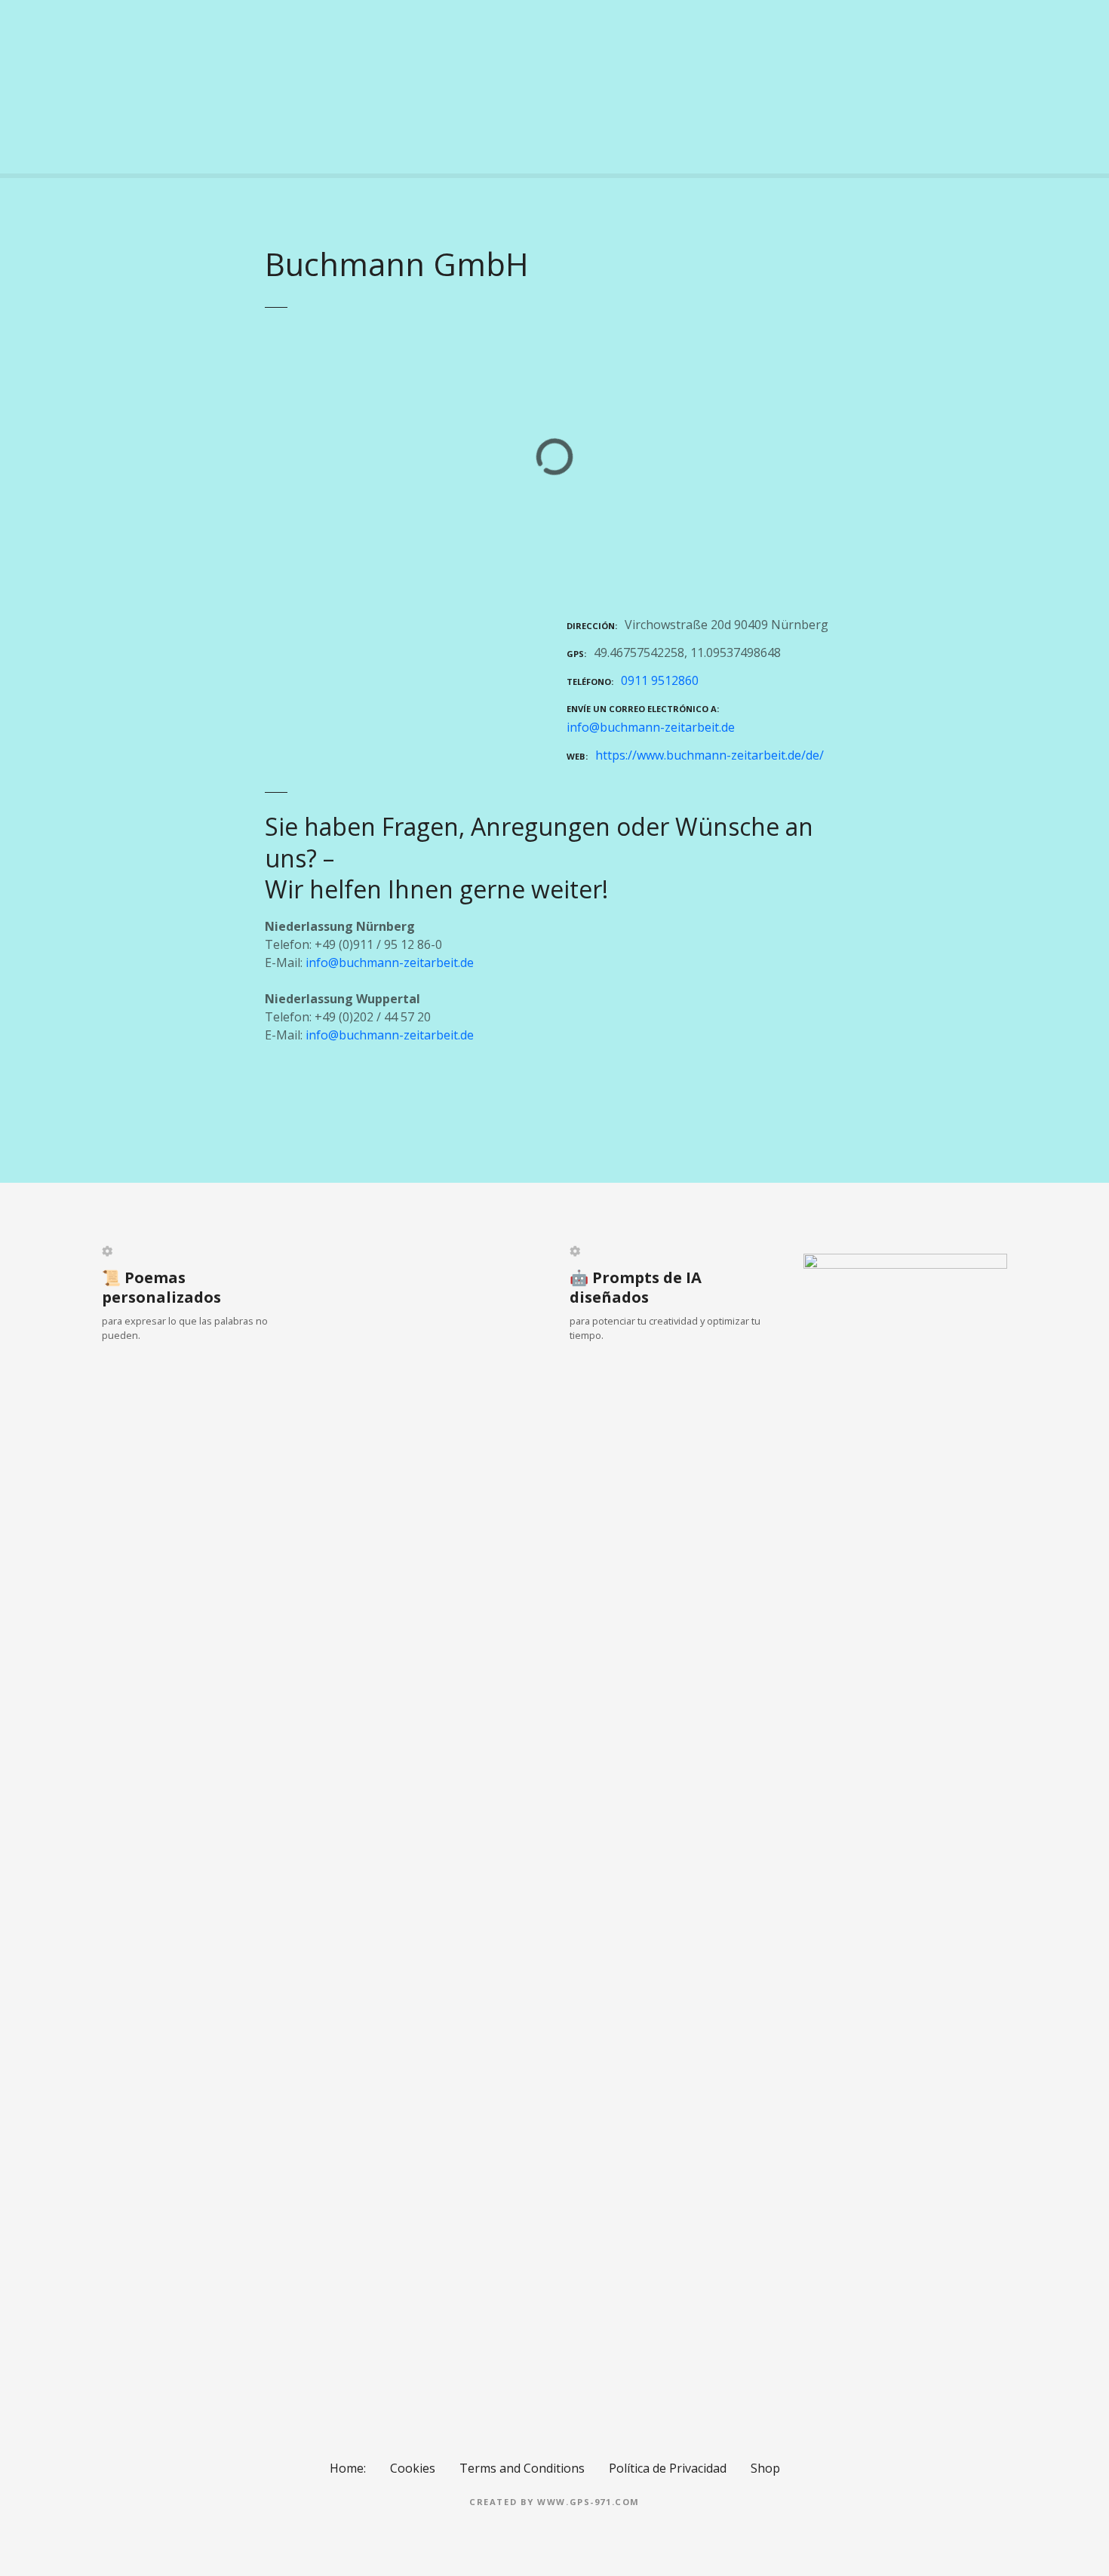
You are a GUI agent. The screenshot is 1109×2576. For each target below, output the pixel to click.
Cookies (413, 2468)
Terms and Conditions (522, 2468)
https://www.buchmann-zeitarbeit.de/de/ (710, 755)
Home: (348, 2468)
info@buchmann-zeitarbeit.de (651, 727)
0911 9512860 (660, 680)
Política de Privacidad (668, 2468)
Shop (765, 2468)
